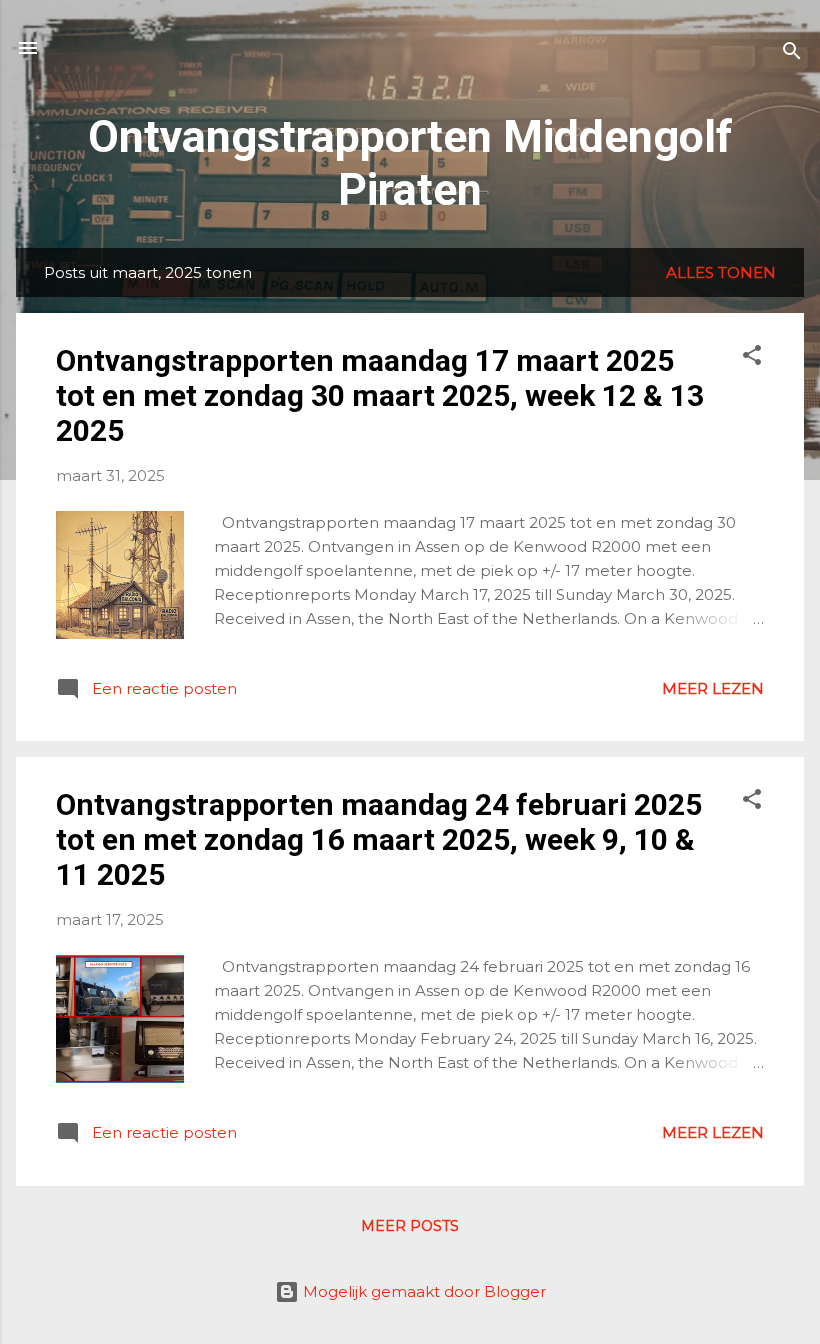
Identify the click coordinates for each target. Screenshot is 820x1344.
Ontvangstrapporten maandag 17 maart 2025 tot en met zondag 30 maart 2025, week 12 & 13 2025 (380, 395)
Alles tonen (721, 272)
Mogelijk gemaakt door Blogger (422, 1291)
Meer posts (410, 1226)
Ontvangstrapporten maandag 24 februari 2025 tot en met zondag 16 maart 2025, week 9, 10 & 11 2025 (379, 839)
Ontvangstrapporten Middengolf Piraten (410, 163)
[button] (752, 358)
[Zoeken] (792, 54)
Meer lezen (713, 688)
